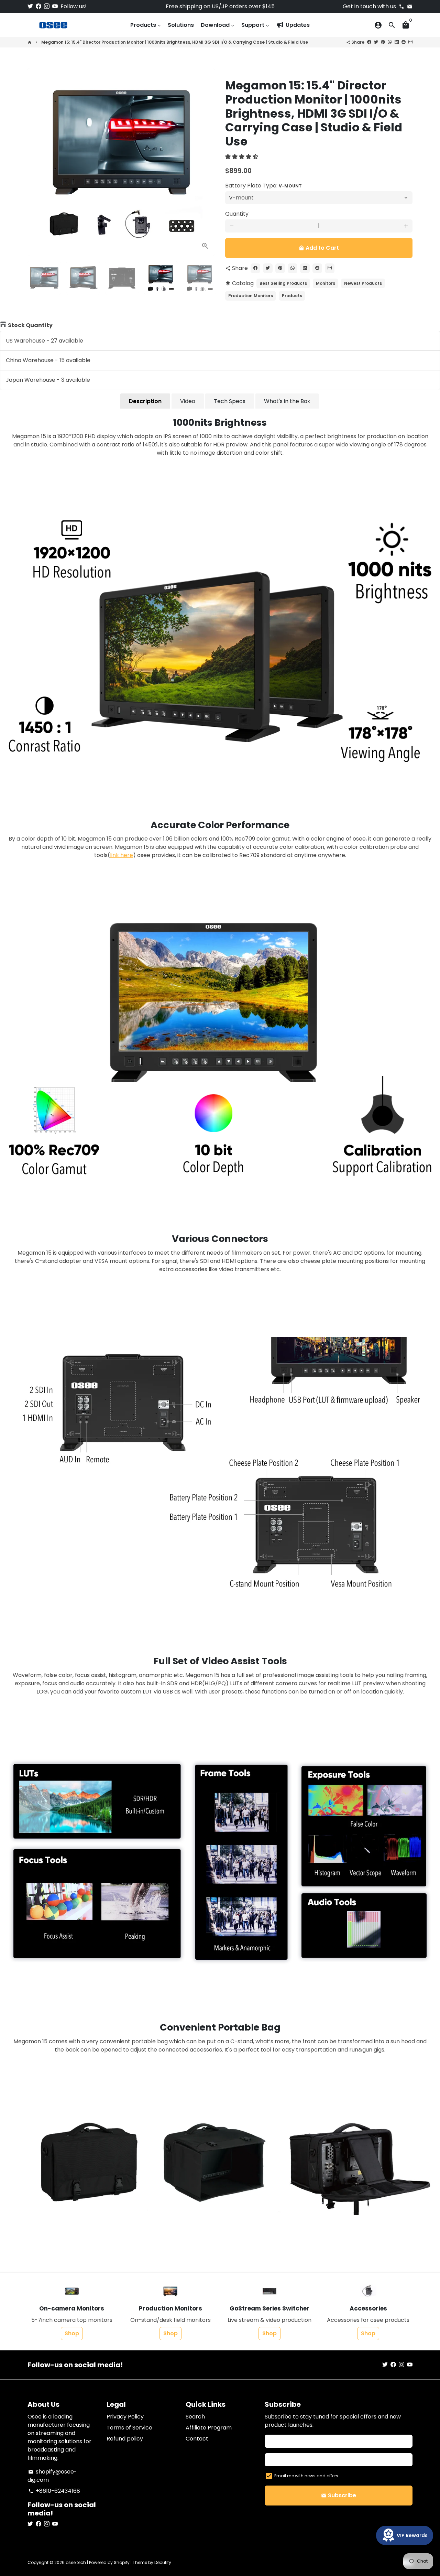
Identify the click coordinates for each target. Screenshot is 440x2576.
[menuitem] (146, 25)
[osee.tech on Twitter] (30, 6)
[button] (242, 157)
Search (195, 2417)
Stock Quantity (30, 325)
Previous (37, 162)
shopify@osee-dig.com (52, 2476)
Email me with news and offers (306, 2476)
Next (206, 162)
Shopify (122, 2562)
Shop (72, 2333)
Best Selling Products (283, 283)
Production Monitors (251, 296)
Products (292, 296)
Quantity (237, 214)
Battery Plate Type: (263, 186)
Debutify (163, 2562)
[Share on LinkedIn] (397, 42)
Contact (197, 2439)
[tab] (145, 401)
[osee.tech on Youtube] (55, 6)
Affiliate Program (209, 2428)
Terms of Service (129, 2428)
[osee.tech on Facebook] (38, 6)
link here (122, 855)
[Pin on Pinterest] (383, 42)
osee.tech (76, 2562)
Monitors (326, 283)
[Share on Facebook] (369, 42)
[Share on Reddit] (404, 42)
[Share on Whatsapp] (390, 42)
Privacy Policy (125, 2417)
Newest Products (363, 283)
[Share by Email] (410, 42)
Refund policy (125, 2439)
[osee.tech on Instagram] (47, 6)
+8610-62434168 (54, 2491)
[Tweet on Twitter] (376, 42)
